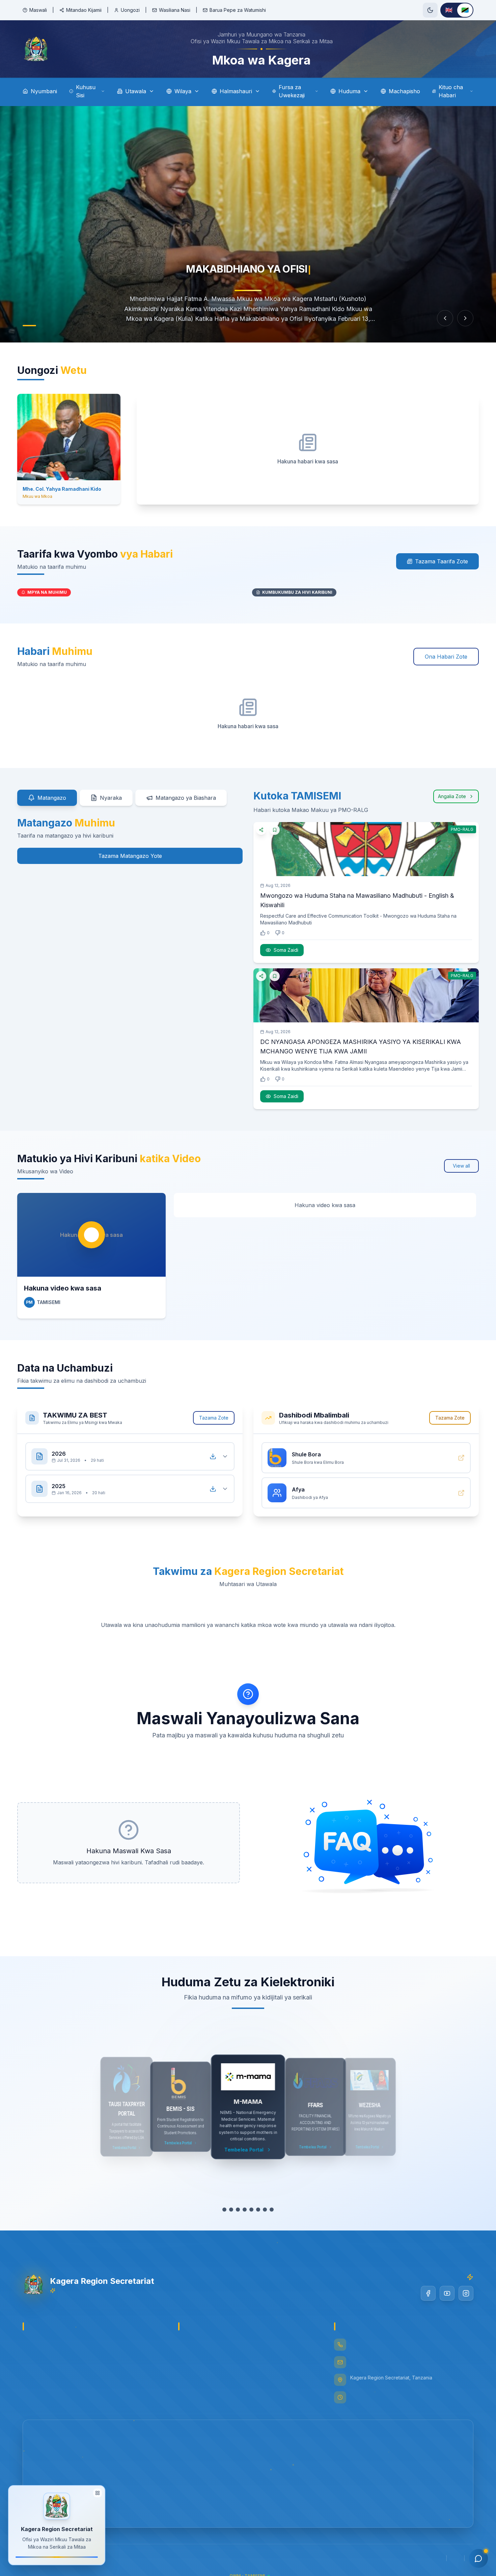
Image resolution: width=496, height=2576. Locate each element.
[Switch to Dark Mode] (430, 10)
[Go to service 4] (241, 2210)
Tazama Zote (214, 1418)
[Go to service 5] (248, 2210)
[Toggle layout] (98, 2493)
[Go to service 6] (258, 2210)
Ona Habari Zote (446, 657)
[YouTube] (447, 2293)
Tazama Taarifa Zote (442, 561)
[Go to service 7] (268, 2210)
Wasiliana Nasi (175, 10)
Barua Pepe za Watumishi (238, 10)
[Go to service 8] (275, 2210)
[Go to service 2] (228, 2210)
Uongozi (130, 10)
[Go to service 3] (235, 2210)
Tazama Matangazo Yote (130, 856)
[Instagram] (466, 2293)
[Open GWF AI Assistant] (478, 2558)
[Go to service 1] (221, 2210)
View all (461, 1166)
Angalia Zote (452, 796)
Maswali (38, 10)
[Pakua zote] (213, 1456)
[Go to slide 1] (29, 326)
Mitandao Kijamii (84, 10)
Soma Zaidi (286, 950)
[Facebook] (428, 2293)
